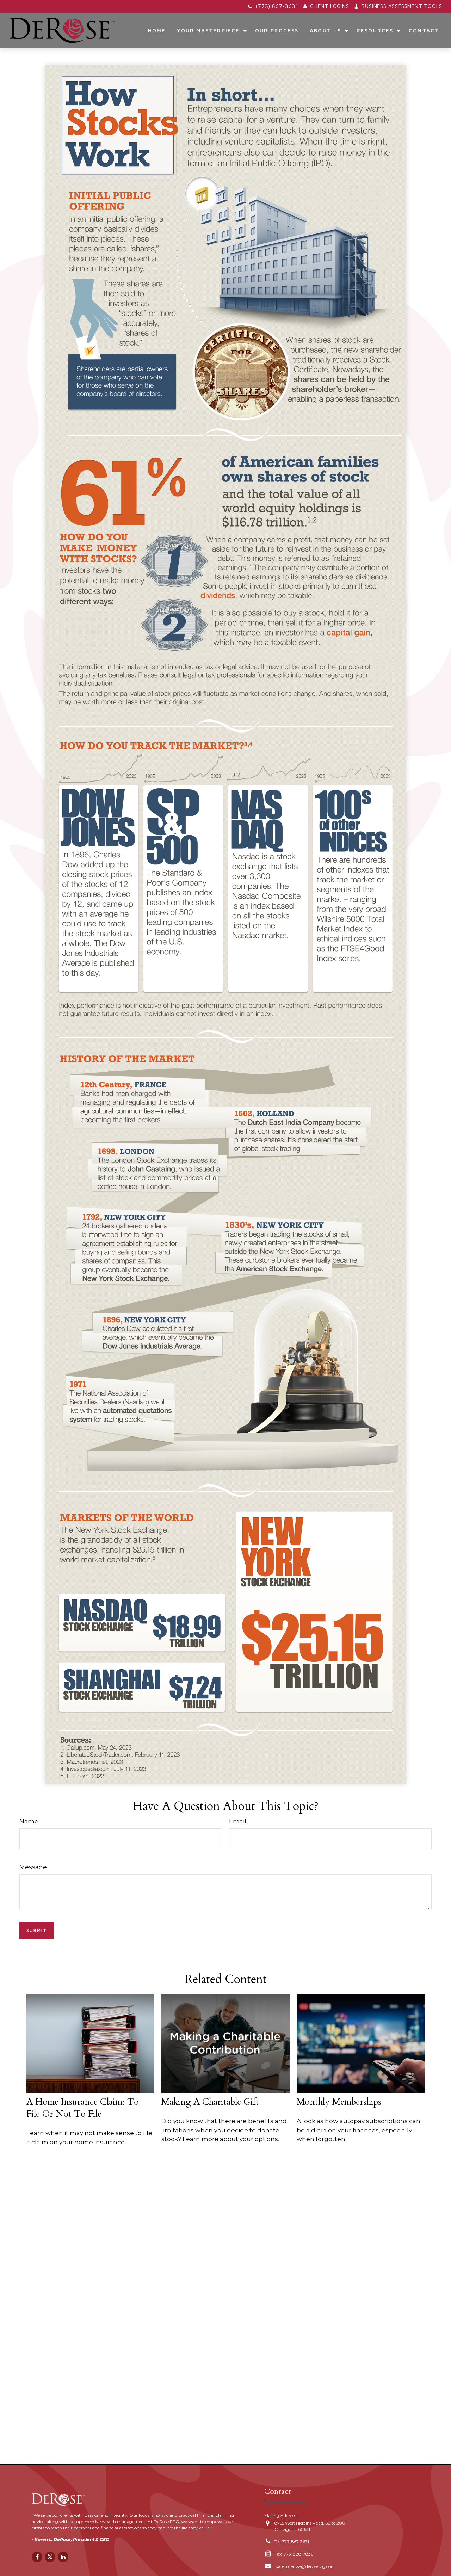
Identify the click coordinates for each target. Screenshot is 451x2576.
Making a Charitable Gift (210, 2102)
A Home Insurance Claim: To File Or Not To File (83, 2108)
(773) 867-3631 (277, 6)
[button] (157, 30)
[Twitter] (50, 2557)
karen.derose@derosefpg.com (305, 2566)
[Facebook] (37, 2557)
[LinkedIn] (63, 2557)
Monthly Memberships (339, 2102)
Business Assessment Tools (402, 6)
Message (33, 1867)
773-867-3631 (295, 2542)
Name (29, 1821)
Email (238, 1821)
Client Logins (329, 6)
